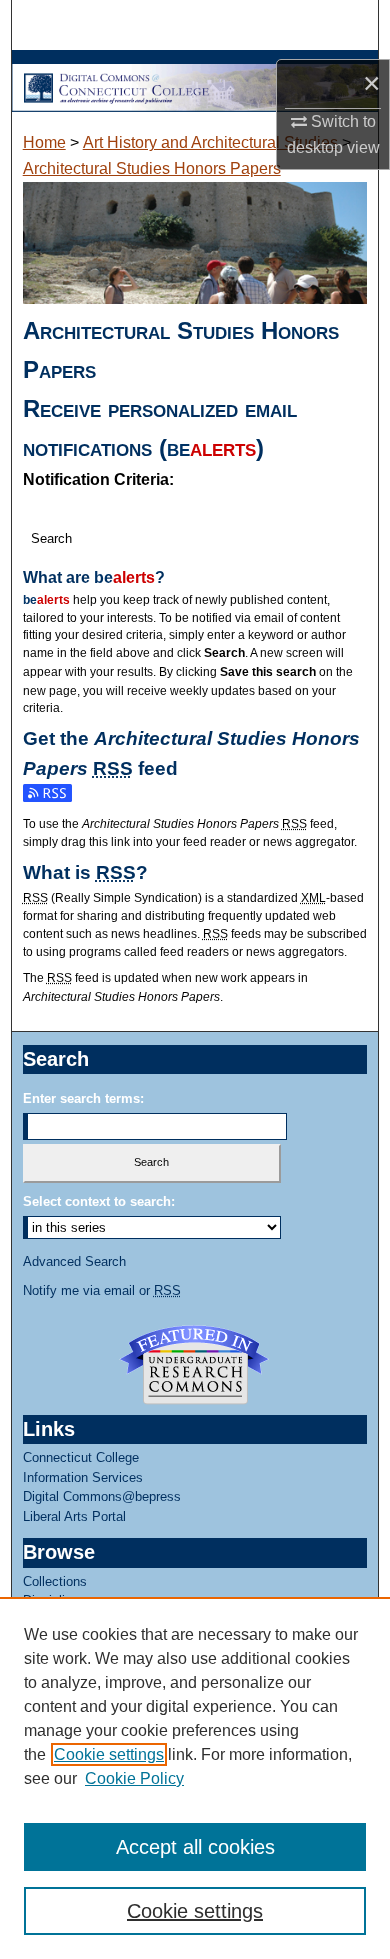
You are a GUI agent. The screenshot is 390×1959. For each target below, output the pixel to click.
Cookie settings (109, 1754)
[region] (195, 1778)
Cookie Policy (134, 1778)
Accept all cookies (195, 1847)
